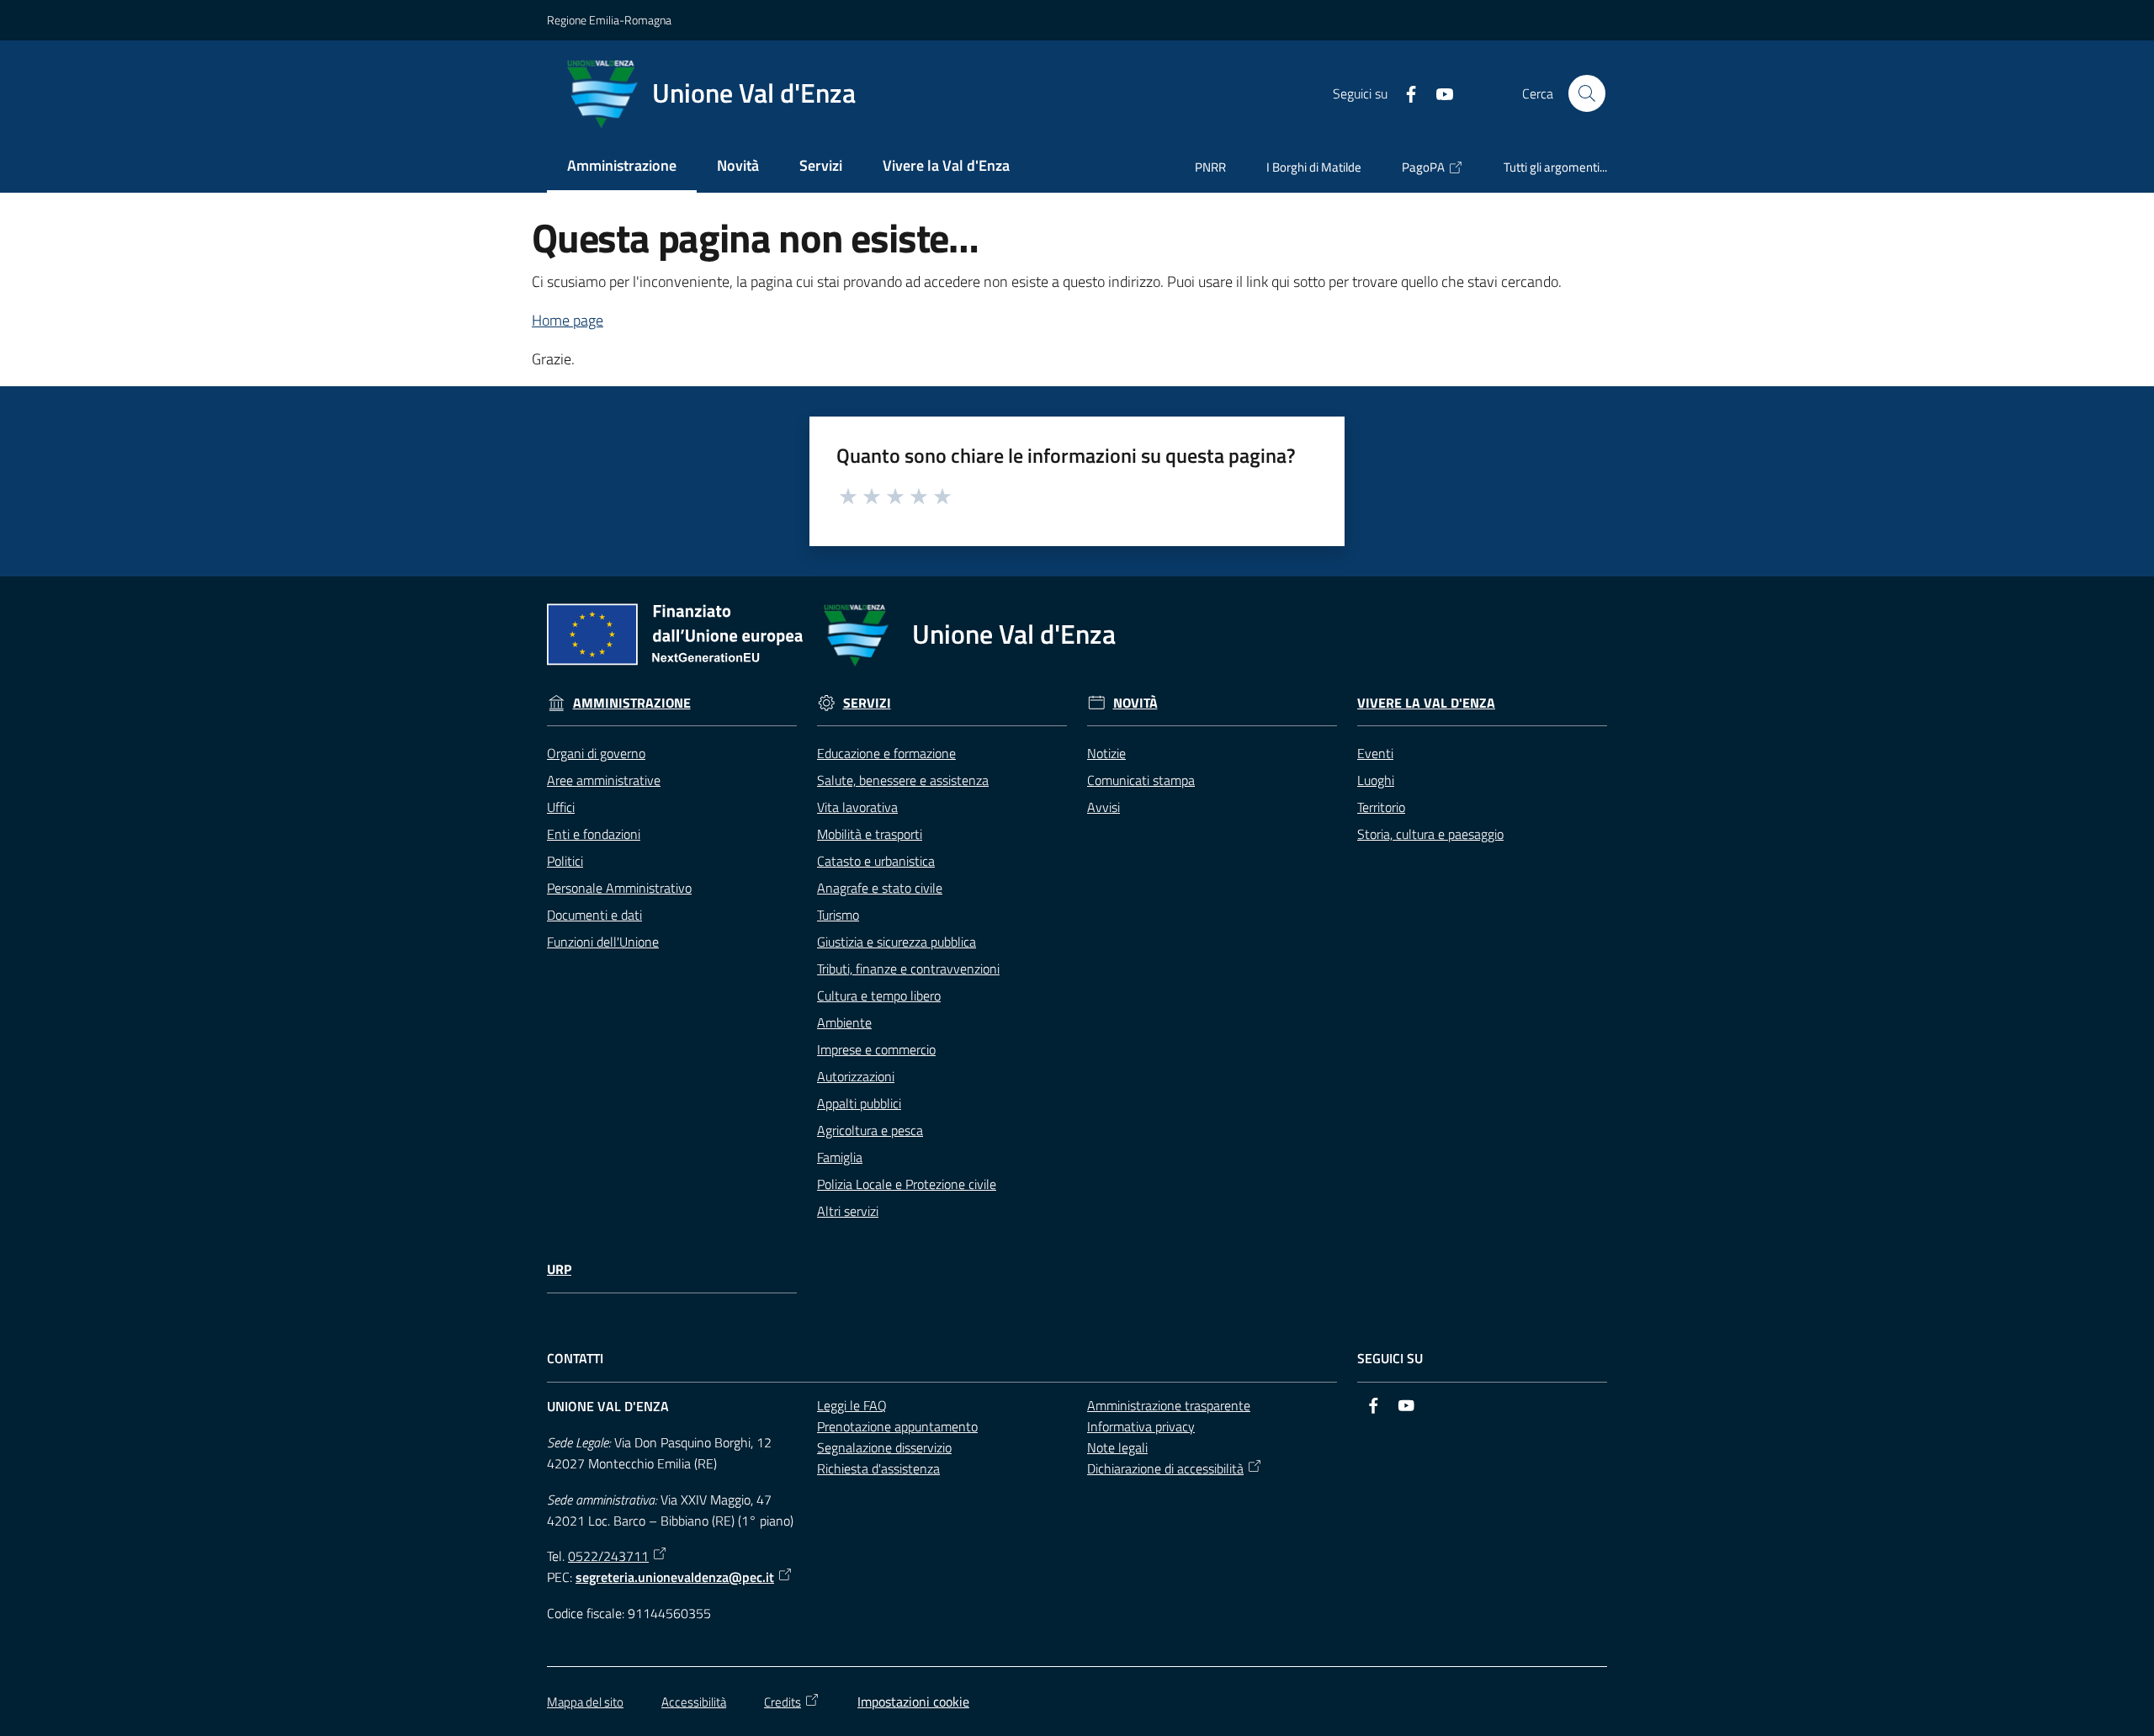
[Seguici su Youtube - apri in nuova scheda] (1438, 93)
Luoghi (1376, 780)
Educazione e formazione (886, 753)
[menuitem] (622, 167)
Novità (1135, 703)
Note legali (1117, 1447)
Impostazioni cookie (913, 1701)
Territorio (1381, 807)
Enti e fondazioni (594, 834)
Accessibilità (694, 1702)
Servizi (867, 703)
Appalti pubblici (859, 1103)
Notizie (1106, 753)
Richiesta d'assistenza (878, 1468)
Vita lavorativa (857, 807)
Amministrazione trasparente (1169, 1405)
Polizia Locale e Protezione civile (907, 1184)
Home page (568, 320)
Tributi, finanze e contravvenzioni (908, 969)
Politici (565, 861)
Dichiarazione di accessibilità (1165, 1468)
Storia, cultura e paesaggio (1430, 834)
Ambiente (844, 1022)
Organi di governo (596, 753)
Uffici (561, 807)
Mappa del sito (585, 1702)
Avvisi (1104, 807)
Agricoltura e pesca (870, 1130)
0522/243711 (608, 1556)
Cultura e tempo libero (879, 995)
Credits (783, 1702)
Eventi (1375, 753)
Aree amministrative (604, 780)
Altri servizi (848, 1211)
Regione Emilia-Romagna (609, 20)
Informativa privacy (1141, 1426)
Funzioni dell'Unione (603, 942)
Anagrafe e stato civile (880, 888)
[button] (1587, 93)
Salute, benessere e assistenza (903, 780)
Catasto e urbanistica (876, 861)
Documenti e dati (594, 915)
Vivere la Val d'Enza (1426, 703)
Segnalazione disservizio (884, 1447)
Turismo (838, 915)
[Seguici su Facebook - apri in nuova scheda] (1404, 93)
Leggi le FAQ (852, 1405)
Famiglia (840, 1157)
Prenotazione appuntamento (897, 1426)
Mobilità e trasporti (870, 834)
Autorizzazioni (856, 1076)
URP (559, 1269)
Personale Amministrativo (619, 888)
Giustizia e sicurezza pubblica (897, 942)
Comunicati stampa (1141, 780)
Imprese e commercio (876, 1049)
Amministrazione (632, 703)
